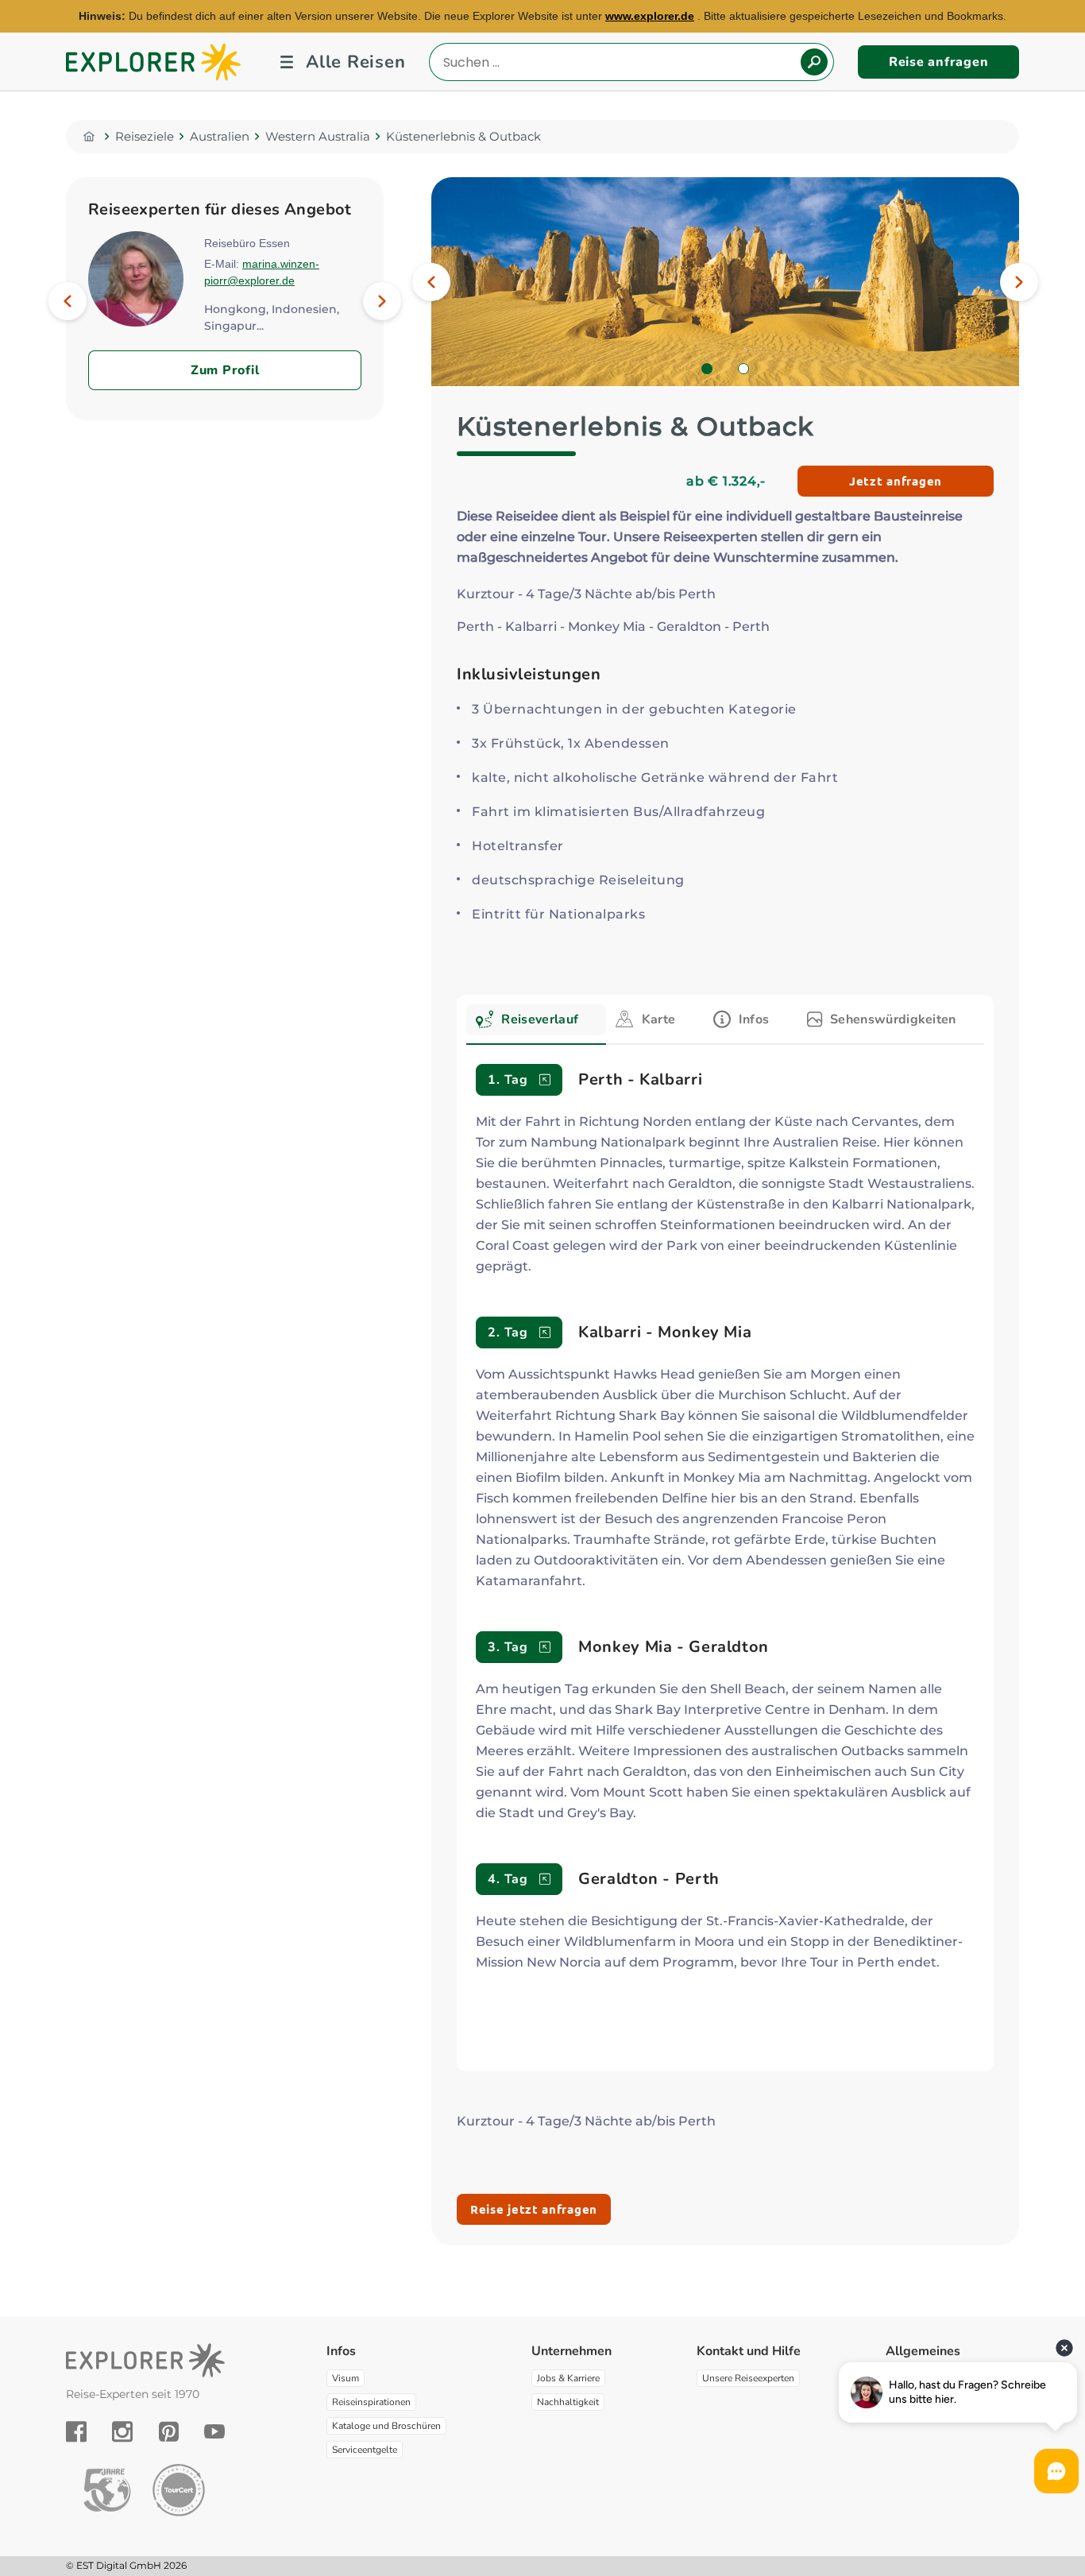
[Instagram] (122, 2431)
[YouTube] (214, 2431)
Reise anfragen (939, 62)
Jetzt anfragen (896, 481)
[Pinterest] (169, 2431)
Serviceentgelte (365, 2450)
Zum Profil (225, 370)
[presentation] (536, 1020)
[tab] (536, 1025)
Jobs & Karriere (568, 2378)
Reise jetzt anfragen (534, 2209)
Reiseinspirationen (371, 2402)
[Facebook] (76, 2431)
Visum (346, 2378)
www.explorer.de (650, 16)
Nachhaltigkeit (568, 2402)
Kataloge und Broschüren (386, 2426)
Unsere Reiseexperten (748, 2378)
